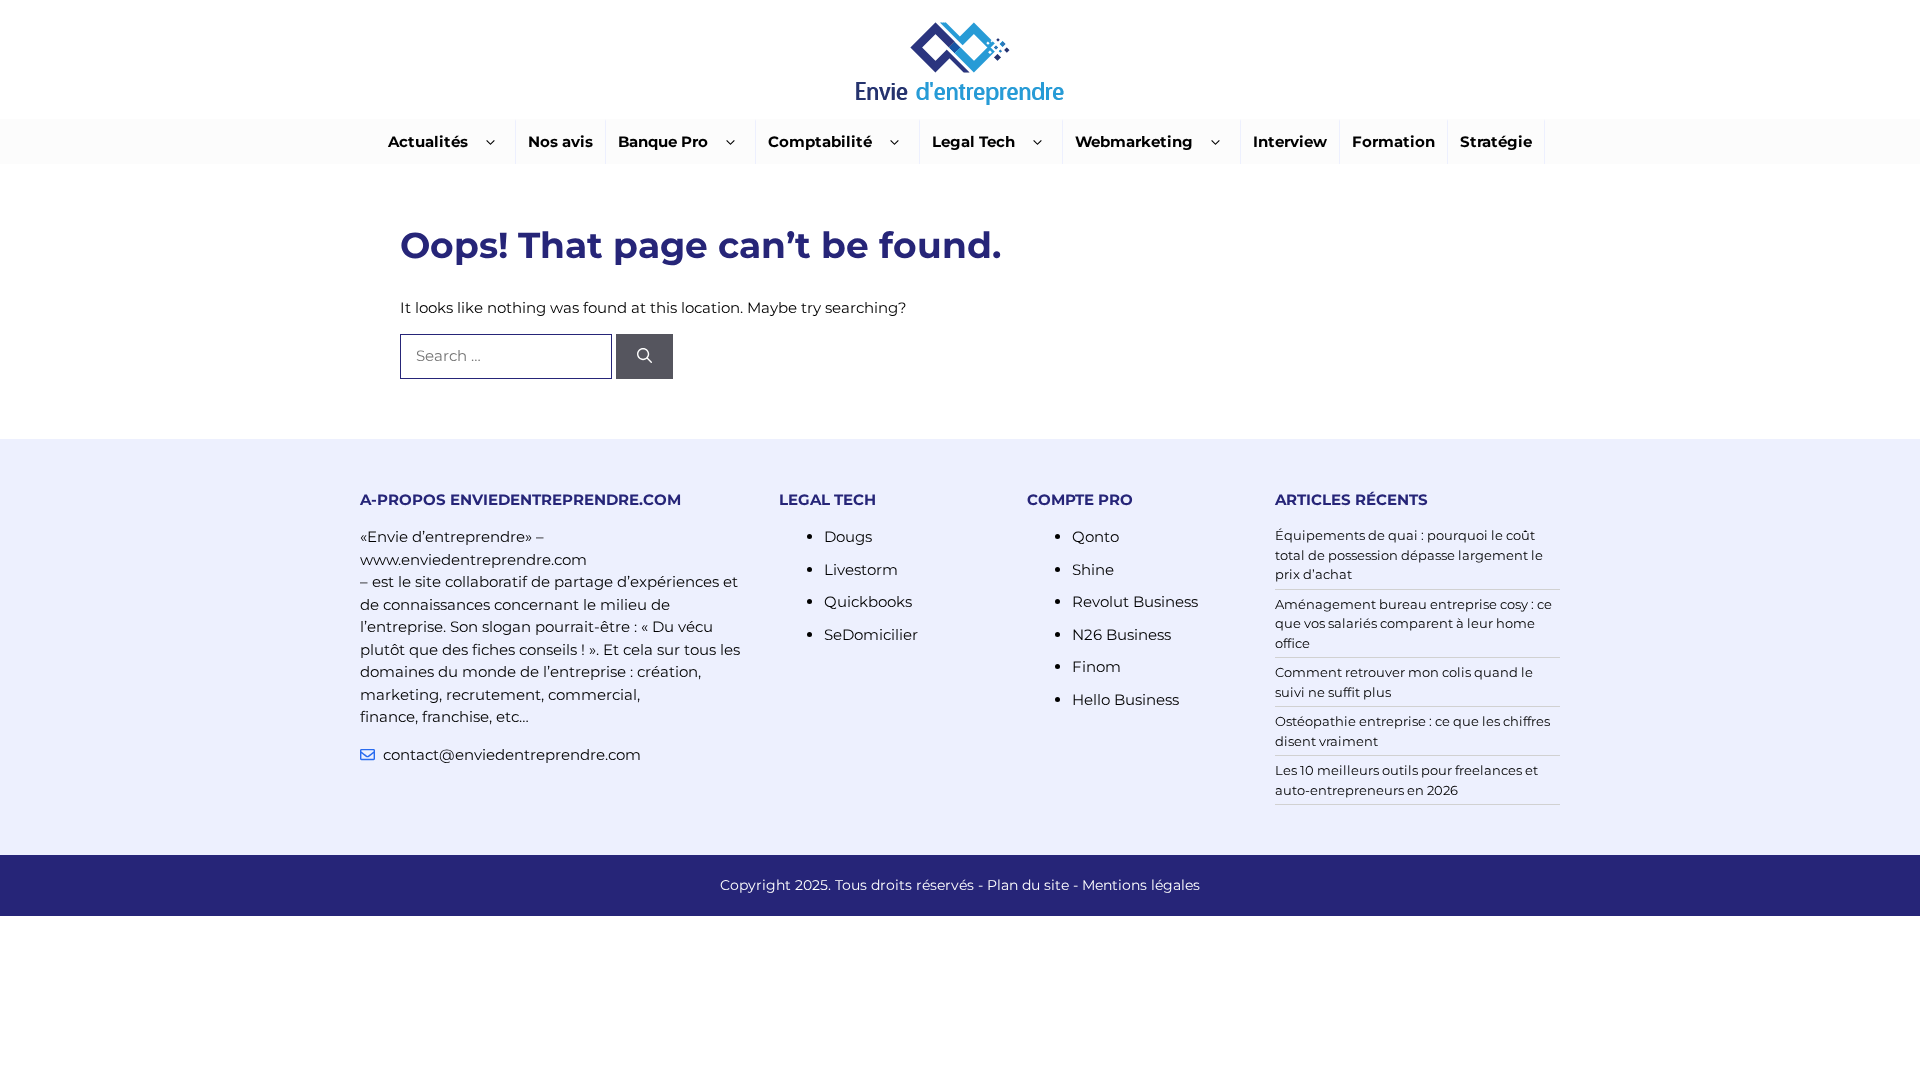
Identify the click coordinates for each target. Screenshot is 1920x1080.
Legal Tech (973, 141)
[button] (490, 142)
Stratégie (1496, 141)
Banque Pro (663, 141)
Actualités (428, 141)
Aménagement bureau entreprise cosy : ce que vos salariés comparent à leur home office (1413, 623)
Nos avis (560, 141)
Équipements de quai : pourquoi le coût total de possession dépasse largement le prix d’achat (1409, 554)
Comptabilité (820, 141)
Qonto (1095, 536)
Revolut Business (1135, 601)
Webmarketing (1134, 141)
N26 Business (1121, 634)
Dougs (848, 536)
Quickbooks (868, 601)
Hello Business (1125, 699)
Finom (1096, 666)
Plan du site (1028, 885)
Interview (1290, 141)
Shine (1093, 569)
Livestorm (861, 569)
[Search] (644, 356)
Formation (1393, 141)
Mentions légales (1141, 885)
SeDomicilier (871, 634)
